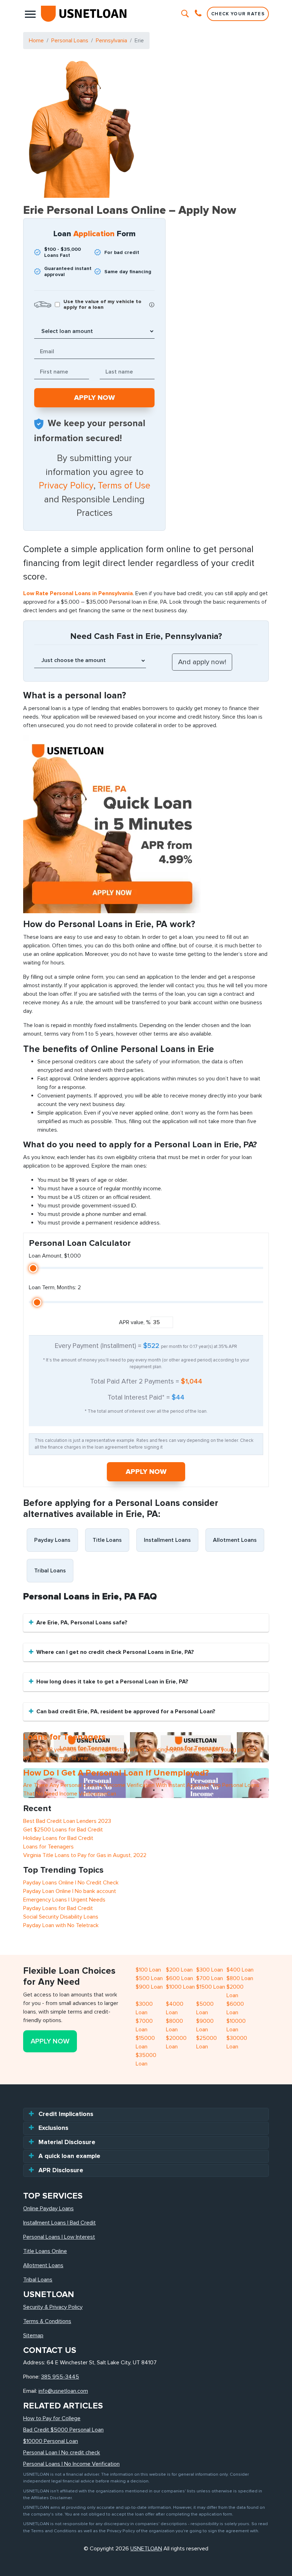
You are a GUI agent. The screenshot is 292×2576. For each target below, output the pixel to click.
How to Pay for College (52, 2418)
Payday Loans (52, 1540)
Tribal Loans (50, 1571)
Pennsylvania (111, 41)
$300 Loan (210, 1970)
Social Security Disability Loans (61, 1917)
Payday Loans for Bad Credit (58, 1908)
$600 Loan (179, 1978)
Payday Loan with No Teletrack (61, 1925)
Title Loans (107, 1540)
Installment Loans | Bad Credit (59, 2223)
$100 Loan (148, 1970)
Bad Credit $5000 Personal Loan (63, 2430)
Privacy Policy (66, 486)
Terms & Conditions (47, 2321)
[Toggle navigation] (30, 14)
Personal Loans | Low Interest (59, 2237)
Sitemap (33, 2336)
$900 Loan (149, 1987)
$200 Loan (179, 1970)
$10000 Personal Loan (51, 2441)
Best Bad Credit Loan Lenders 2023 (67, 1821)
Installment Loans (167, 1540)
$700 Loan (210, 1978)
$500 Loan (149, 1978)
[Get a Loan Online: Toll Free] (199, 14)
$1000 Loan (180, 1987)
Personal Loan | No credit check (62, 2453)
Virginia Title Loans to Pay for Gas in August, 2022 (85, 1855)
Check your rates (238, 14)
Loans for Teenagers (48, 1847)
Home (36, 41)
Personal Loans (70, 41)
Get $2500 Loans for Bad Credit (63, 1830)
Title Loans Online (45, 2251)
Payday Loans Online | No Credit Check (71, 1883)
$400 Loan (240, 1970)
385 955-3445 (60, 2377)
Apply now (146, 1472)
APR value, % (135, 1322)
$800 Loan (240, 1978)
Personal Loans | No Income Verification (71, 2464)
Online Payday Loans (48, 2209)
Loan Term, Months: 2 (55, 1287)
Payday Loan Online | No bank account (70, 1891)
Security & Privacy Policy (53, 2307)
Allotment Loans (235, 1540)
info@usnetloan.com (63, 2391)
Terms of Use (124, 486)
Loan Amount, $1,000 (55, 1256)
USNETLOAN (146, 2549)
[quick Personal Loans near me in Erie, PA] (112, 824)
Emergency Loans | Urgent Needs (64, 1900)
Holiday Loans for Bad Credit (58, 1838)
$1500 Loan (211, 1987)
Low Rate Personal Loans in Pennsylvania (78, 593)
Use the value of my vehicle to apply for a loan (102, 305)
